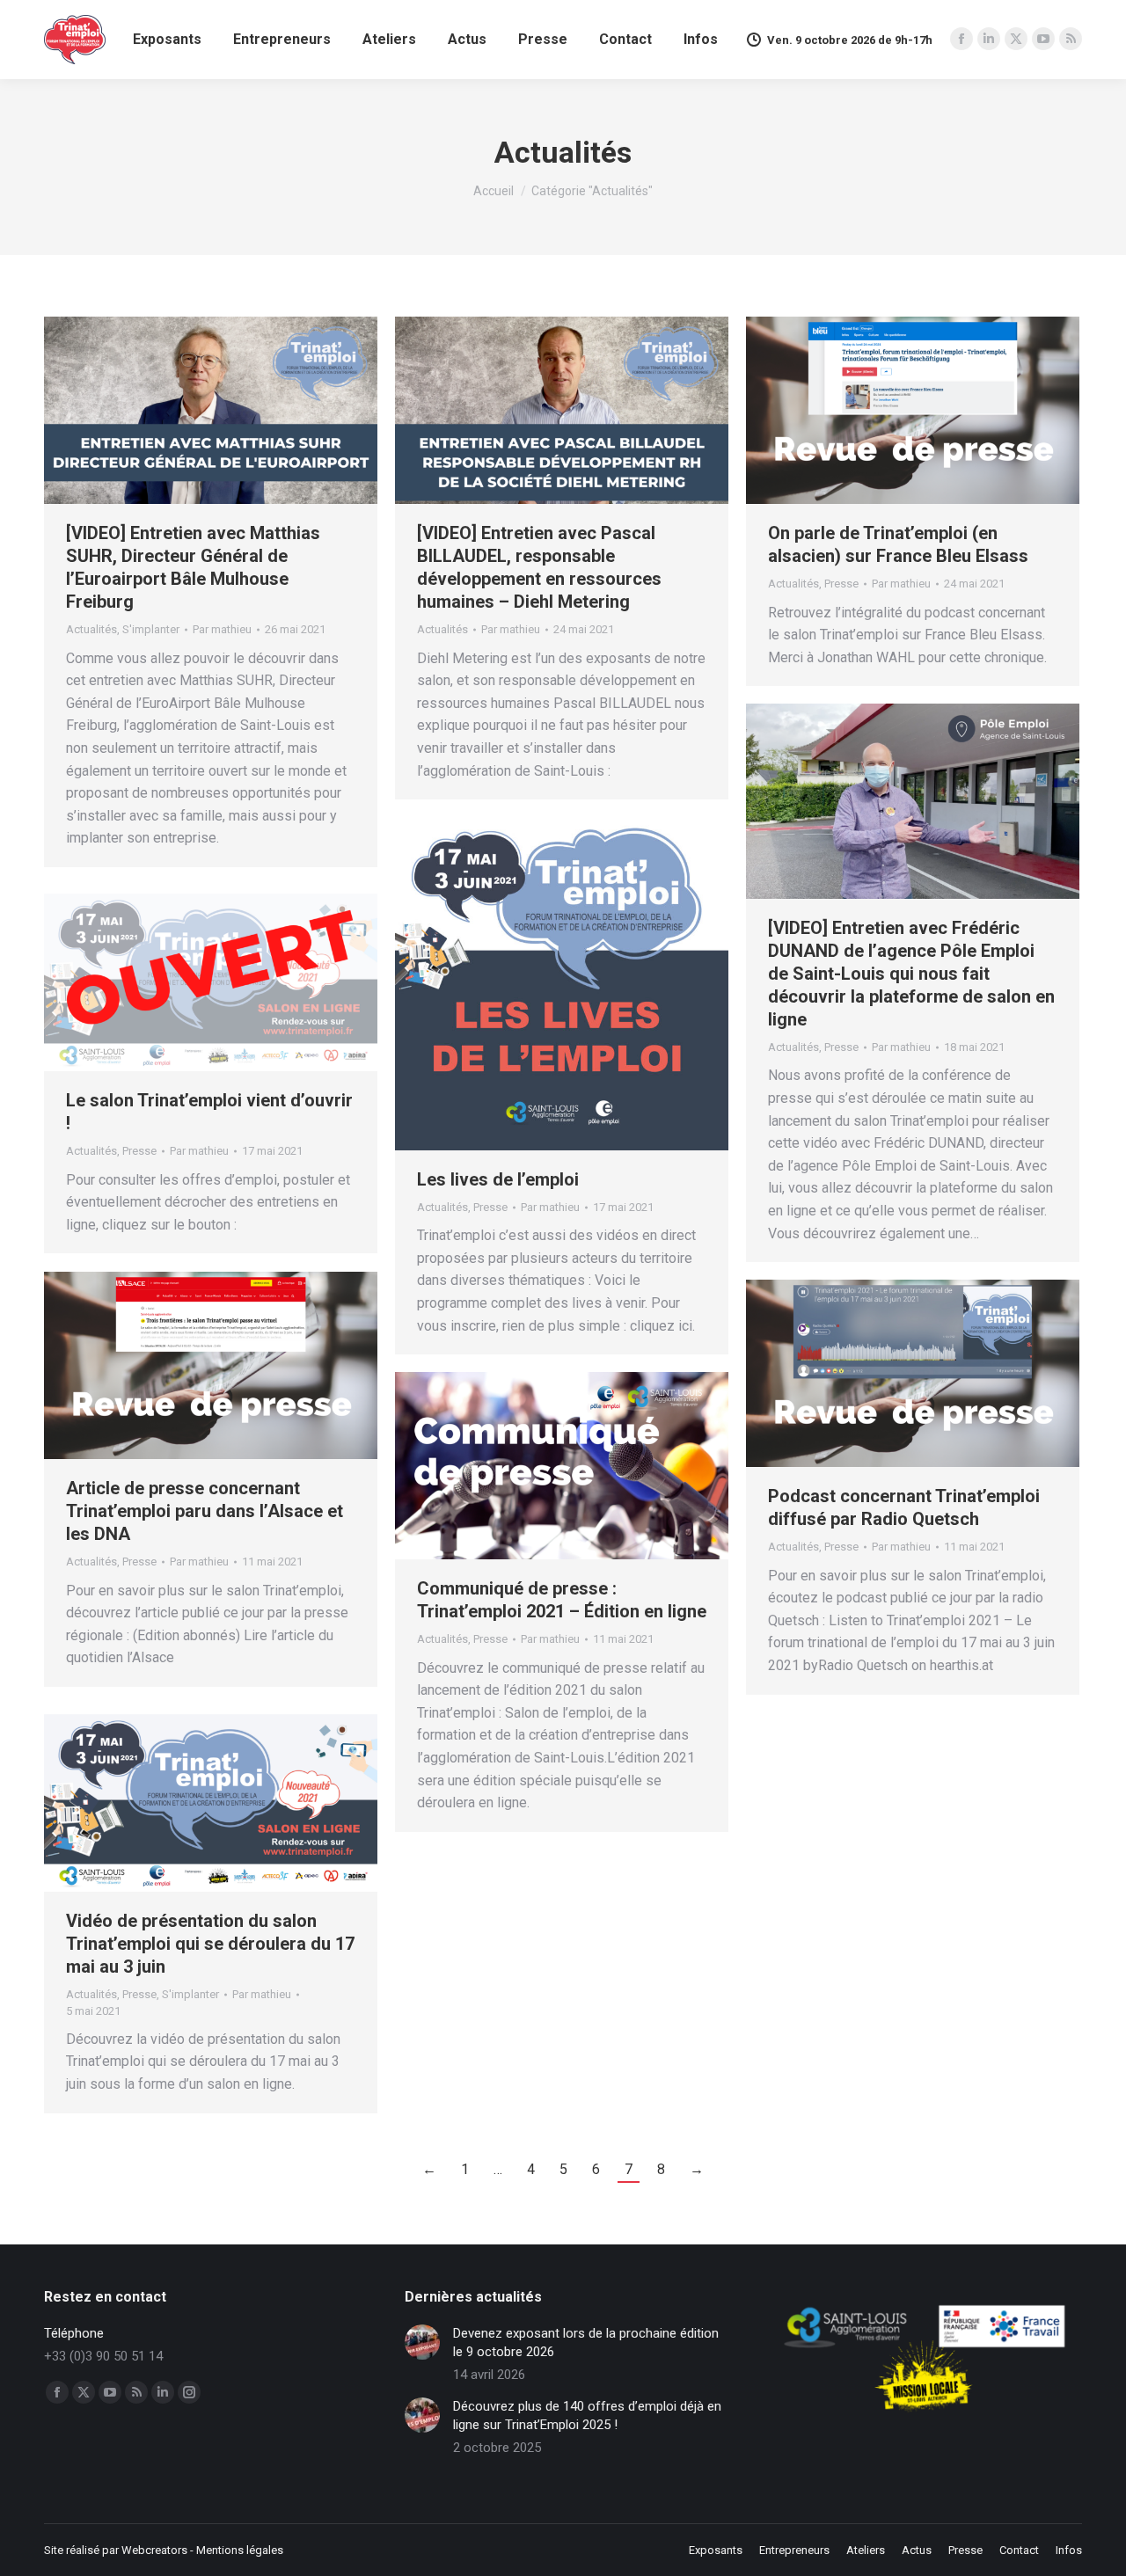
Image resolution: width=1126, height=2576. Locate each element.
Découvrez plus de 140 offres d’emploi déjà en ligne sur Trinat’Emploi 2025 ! (587, 2415)
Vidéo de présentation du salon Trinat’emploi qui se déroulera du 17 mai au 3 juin (210, 1944)
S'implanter (151, 629)
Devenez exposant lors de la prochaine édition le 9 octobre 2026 (586, 2342)
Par (222, 629)
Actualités (91, 629)
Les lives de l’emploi (498, 1179)
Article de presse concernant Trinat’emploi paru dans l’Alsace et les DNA (205, 1511)
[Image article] (422, 2342)
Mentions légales (240, 2550)
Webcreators (154, 2550)
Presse (841, 584)
